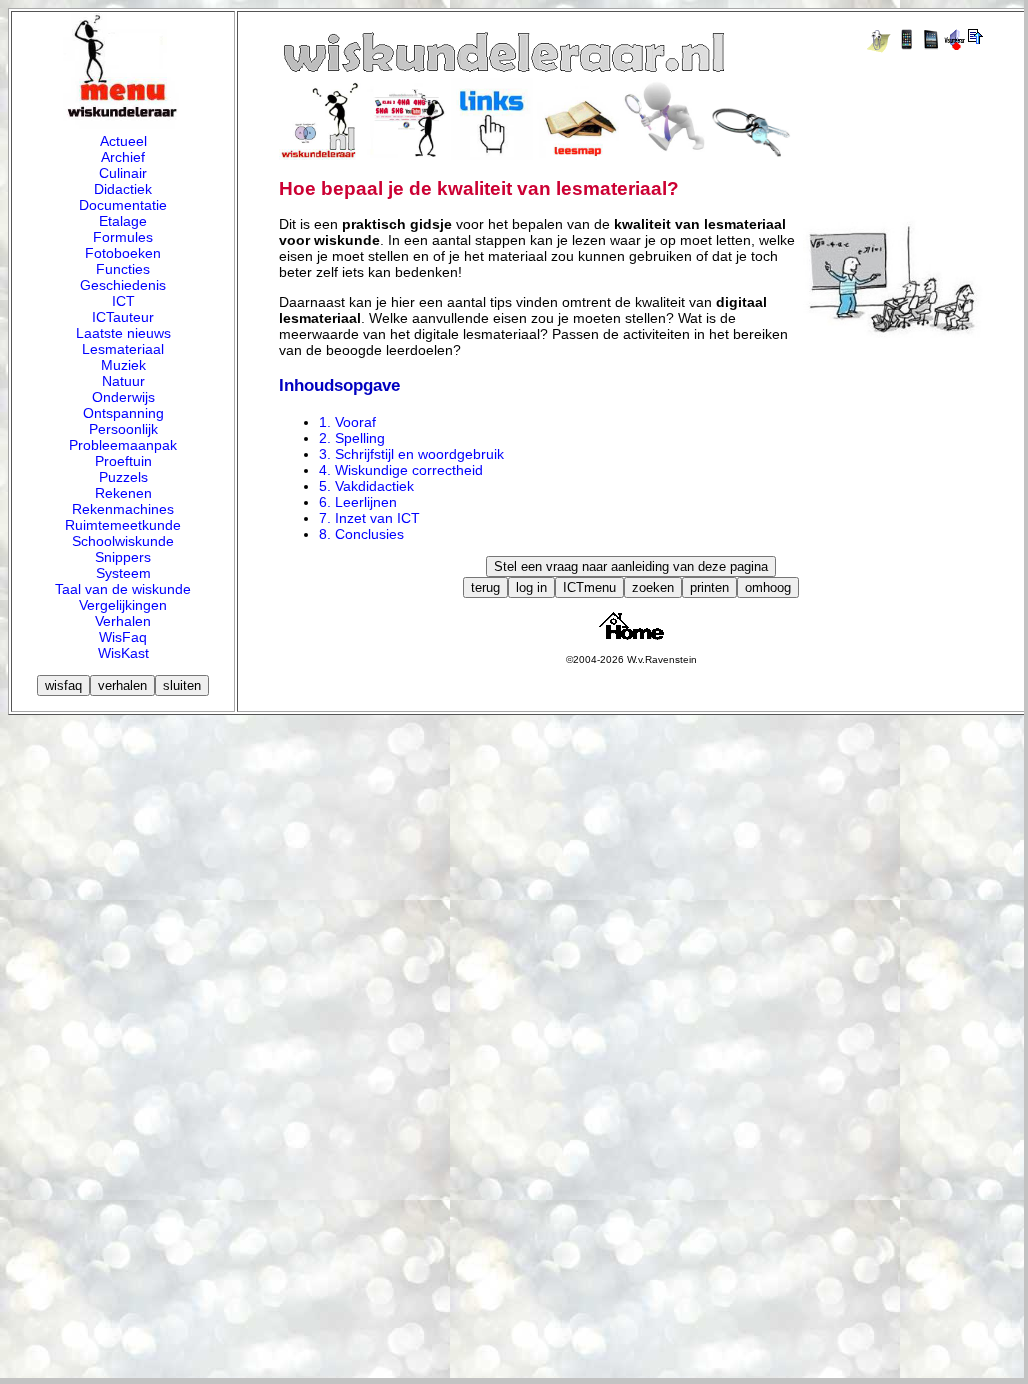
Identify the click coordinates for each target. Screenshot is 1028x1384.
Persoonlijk (123, 429)
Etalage (123, 221)
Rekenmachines (123, 509)
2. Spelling (352, 438)
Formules (123, 237)
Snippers (123, 557)
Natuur (123, 381)
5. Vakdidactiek (366, 486)
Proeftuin (123, 461)
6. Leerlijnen (358, 502)
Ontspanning (123, 413)
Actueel (123, 141)
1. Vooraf (347, 422)
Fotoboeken (123, 253)
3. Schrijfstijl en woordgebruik (411, 454)
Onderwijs (123, 397)
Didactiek (123, 189)
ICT (123, 301)
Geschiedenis (123, 285)
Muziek (123, 365)
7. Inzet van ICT (369, 518)
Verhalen (123, 621)
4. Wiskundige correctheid (401, 470)
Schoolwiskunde (123, 541)
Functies (123, 269)
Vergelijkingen (123, 605)
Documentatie (123, 205)
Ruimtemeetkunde (123, 525)
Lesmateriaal (123, 349)
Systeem (123, 573)
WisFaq (123, 637)
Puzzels (123, 477)
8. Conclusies (361, 534)
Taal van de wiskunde (123, 589)
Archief (123, 157)
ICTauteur (123, 317)
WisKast (123, 653)
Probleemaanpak (123, 445)
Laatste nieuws (123, 333)
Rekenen (123, 493)
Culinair (123, 173)
